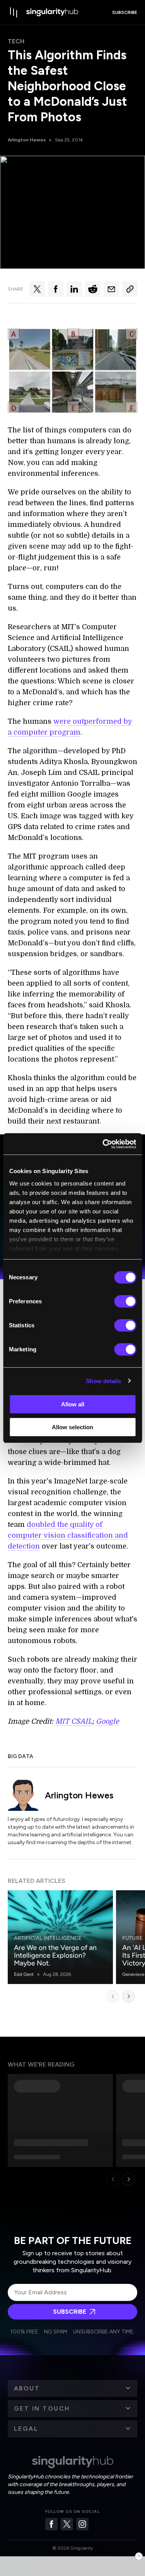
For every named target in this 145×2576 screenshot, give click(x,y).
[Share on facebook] (56, 289)
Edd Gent (24, 1974)
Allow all (73, 1404)
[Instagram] (82, 2524)
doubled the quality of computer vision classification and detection (68, 1535)
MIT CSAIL (74, 1721)
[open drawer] (14, 12)
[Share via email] (111, 289)
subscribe (125, 12)
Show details (103, 1381)
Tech (16, 41)
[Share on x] (37, 289)
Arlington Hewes (27, 140)
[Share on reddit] (93, 289)
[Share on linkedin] (74, 289)
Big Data (20, 1756)
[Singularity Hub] (52, 12)
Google (107, 1721)
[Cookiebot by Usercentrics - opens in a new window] (103, 1144)
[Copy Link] (130, 289)
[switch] (125, 1301)
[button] (72, 2388)
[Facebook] (51, 2524)
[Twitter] (67, 2524)
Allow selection (72, 1427)
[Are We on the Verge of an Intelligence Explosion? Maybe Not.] (60, 1937)
